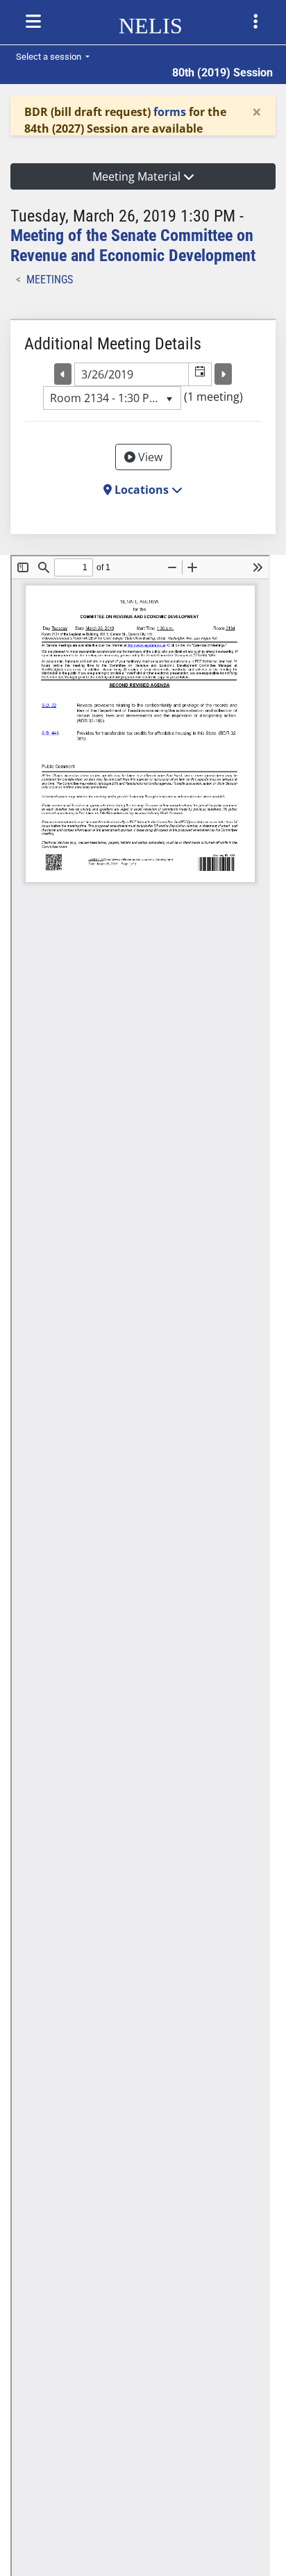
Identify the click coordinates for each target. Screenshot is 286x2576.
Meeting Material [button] (138, 176)
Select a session (50, 57)
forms (170, 112)
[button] (200, 374)
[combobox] (132, 374)
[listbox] (112, 398)
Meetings (50, 280)
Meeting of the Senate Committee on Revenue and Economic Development (133, 246)
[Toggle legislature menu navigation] (255, 22)
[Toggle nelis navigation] (33, 22)
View (149, 457)
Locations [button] (142, 490)
